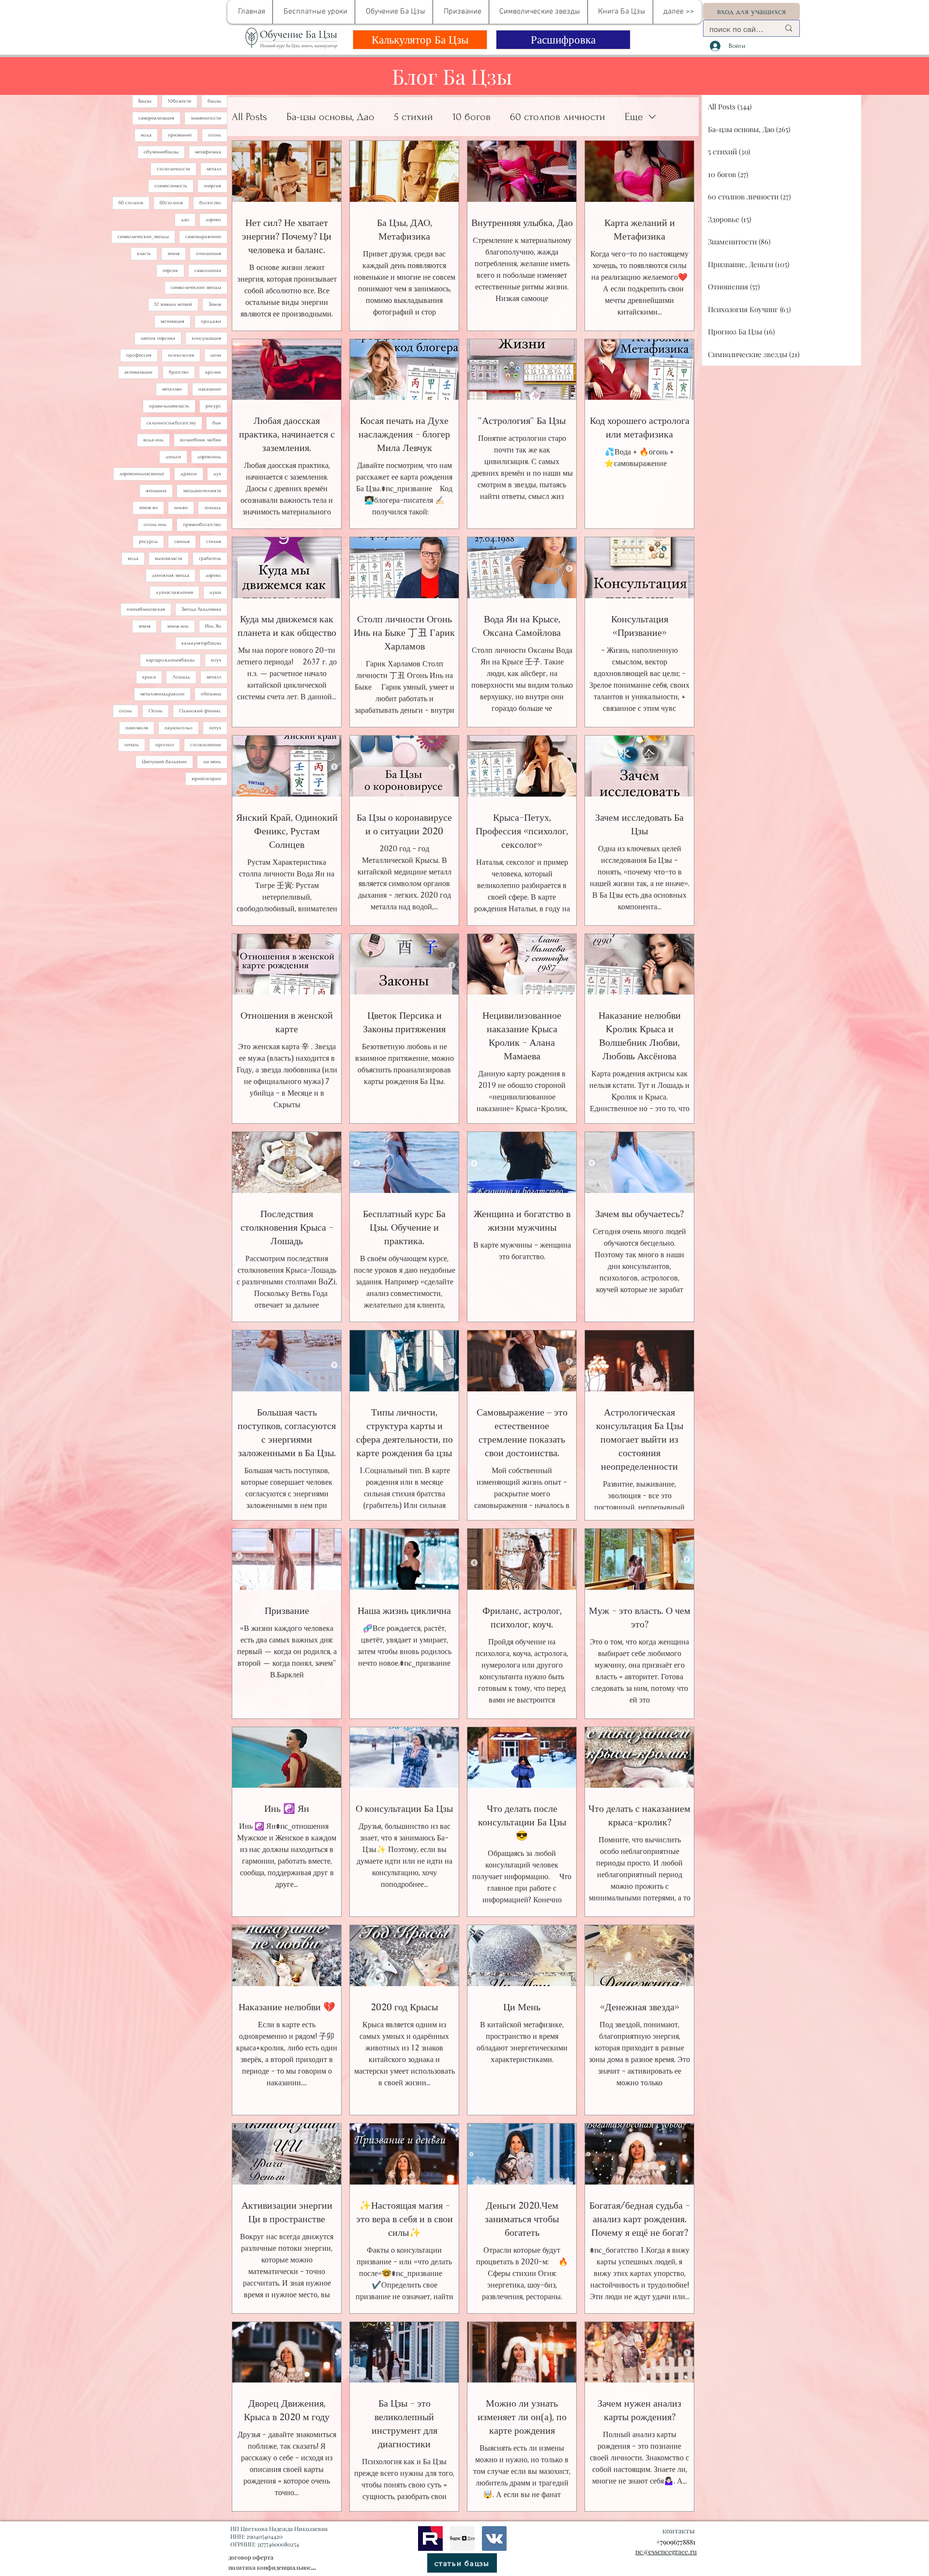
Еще (634, 117)
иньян (181, 508)
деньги (173, 457)
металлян (172, 389)
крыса (149, 677)
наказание (210, 389)
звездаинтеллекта (202, 491)
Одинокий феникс (200, 711)
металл (214, 169)
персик (170, 271)
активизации (138, 372)
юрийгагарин (206, 779)
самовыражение (203, 237)
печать (132, 745)
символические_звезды (143, 237)
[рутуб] (430, 2538)
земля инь (178, 626)
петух (215, 728)
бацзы (214, 101)
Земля (215, 304)
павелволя (137, 728)
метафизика (208, 152)
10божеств (180, 101)
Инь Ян (213, 626)
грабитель (210, 558)
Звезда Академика (201, 609)
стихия (214, 542)
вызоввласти (169, 558)
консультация (206, 338)
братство (179, 372)
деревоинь (209, 457)
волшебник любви (201, 440)
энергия (212, 186)
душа (215, 592)
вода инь (153, 440)
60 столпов (131, 203)
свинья (182, 542)
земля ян (148, 508)
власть (144, 254)
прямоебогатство (202, 525)
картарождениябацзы (170, 660)
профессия (139, 355)
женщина (156, 491)
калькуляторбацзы (201, 643)
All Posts (249, 117)
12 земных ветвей (173, 304)
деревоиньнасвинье (142, 474)
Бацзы (145, 101)
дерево (213, 220)
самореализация (156, 118)
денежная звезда (171, 575)
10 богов (472, 117)
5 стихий (413, 117)
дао (185, 220)
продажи (211, 321)
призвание (180, 135)
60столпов (171, 203)
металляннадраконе (162, 694)
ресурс (213, 406)
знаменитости (206, 118)
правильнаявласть (169, 406)
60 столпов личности (558, 117)
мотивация (172, 321)
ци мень (212, 762)
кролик (213, 372)
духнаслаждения (174, 592)
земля (173, 254)
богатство (210, 203)
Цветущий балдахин (164, 762)
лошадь (213, 508)
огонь (215, 135)
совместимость (171, 186)
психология (181, 355)
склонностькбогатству (171, 423)
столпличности (173, 169)
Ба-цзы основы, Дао (330, 117)
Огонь (156, 711)
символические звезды (196, 287)
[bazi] (494, 2538)
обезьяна (211, 694)
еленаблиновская (146, 609)
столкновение (206, 745)
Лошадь (181, 677)
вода (146, 135)
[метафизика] (462, 2538)
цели (216, 355)
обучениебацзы (161, 152)
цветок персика (158, 338)
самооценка (208, 271)
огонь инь (155, 525)
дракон (189, 474)
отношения (209, 254)
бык (217, 423)
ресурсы (148, 542)
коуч (216, 660)
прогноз (165, 745)
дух (217, 474)
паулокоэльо (179, 728)
